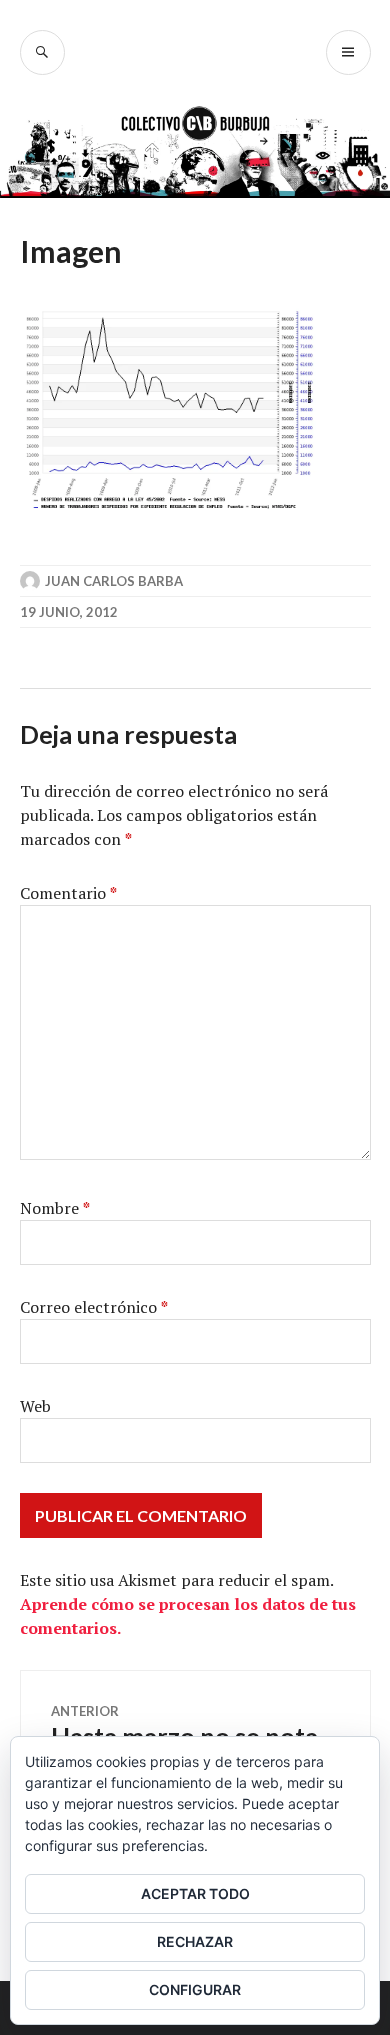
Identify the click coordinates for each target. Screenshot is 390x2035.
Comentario (68, 893)
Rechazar (195, 1941)
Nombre (55, 1208)
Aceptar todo (195, 1893)
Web (35, 1406)
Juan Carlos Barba (114, 581)
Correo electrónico (94, 1307)
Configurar (195, 1989)
